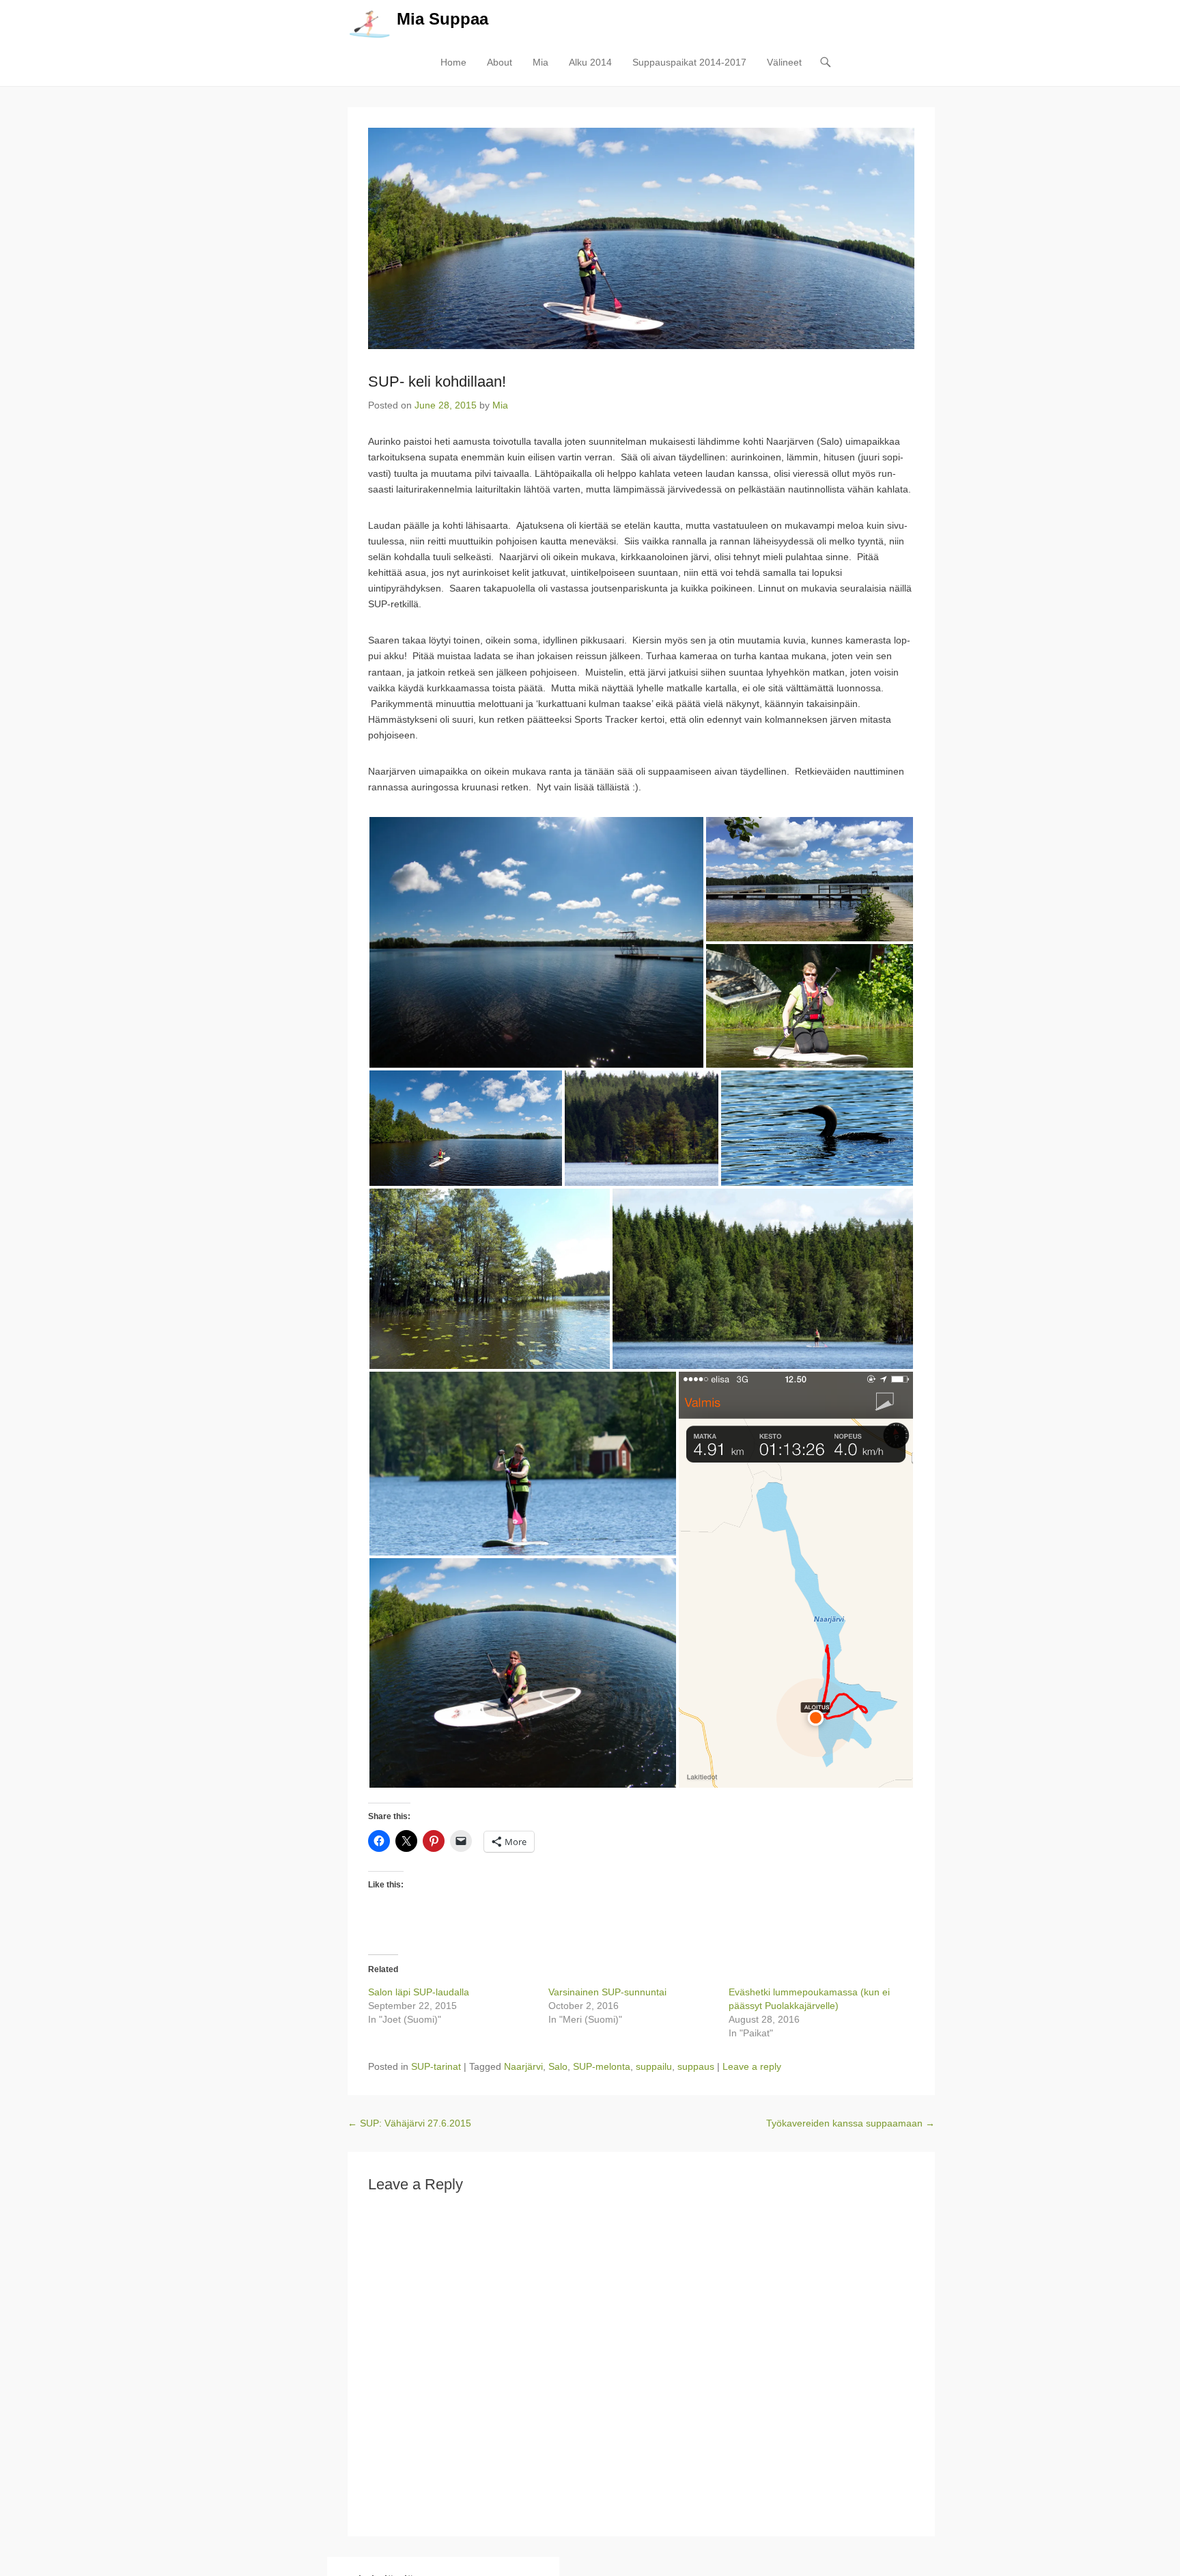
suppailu (654, 2066)
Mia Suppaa (442, 19)
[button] (536, 942)
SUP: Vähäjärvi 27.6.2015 (409, 2123)
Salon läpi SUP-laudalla (419, 1992)
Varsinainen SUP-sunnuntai (607, 1992)
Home (453, 62)
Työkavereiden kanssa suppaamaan (851, 2123)
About (500, 62)
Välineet (784, 62)
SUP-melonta (602, 2066)
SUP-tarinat (436, 2066)
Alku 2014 (590, 62)
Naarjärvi (523, 2066)
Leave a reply (752, 2066)
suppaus (696, 2066)
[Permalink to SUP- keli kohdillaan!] (641, 238)
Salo (558, 2066)
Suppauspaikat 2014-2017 (689, 62)
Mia (540, 62)
